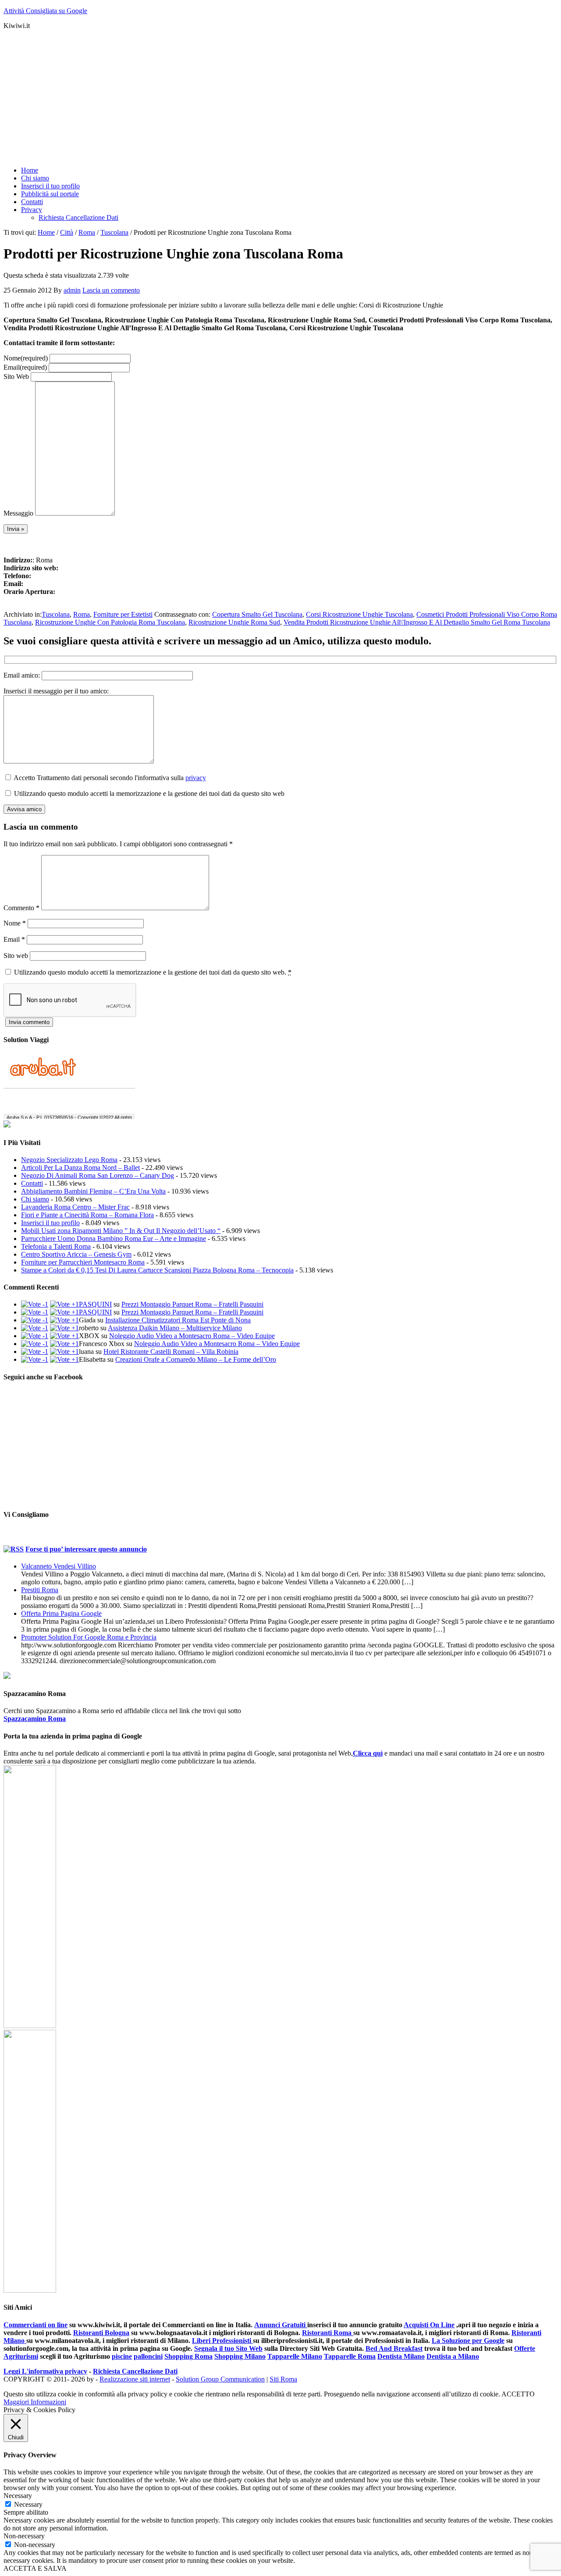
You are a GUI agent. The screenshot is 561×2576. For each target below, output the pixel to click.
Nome (26, 358)
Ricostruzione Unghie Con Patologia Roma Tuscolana (110, 622)
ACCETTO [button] (518, 2394)
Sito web (16, 956)
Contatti (32, 1183)
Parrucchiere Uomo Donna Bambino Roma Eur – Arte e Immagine (114, 1239)
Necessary (28, 2504)
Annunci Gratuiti (281, 2325)
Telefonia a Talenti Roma (56, 1246)
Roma (82, 614)
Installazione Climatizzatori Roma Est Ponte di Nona (178, 1320)
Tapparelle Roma (350, 2356)
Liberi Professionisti (222, 2341)
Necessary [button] (18, 2496)
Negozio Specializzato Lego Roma (69, 1160)
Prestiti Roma (40, 1590)
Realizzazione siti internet (135, 2379)
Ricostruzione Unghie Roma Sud (234, 622)
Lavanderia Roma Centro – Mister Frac (75, 1207)
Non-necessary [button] (24, 2536)
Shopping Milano (240, 2356)
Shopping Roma (188, 2356)
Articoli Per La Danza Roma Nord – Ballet (80, 1168)
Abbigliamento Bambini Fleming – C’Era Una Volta (93, 1191)
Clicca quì (368, 1753)
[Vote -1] (35, 1304)
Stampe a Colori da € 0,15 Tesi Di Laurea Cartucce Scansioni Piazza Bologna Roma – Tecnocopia (157, 1270)
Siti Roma (283, 2379)
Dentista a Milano (453, 2356)
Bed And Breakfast (394, 2348)
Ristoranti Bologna (101, 2333)
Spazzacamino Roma (35, 1719)
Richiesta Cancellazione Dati (135, 2371)
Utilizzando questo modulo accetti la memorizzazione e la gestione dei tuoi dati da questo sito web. (153, 972)
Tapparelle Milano (295, 2356)
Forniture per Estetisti (123, 614)
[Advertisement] (266, 98)
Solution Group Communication (220, 2379)
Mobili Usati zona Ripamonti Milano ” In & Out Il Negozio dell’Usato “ (121, 1231)
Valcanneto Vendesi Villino (59, 1566)
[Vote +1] (64, 1304)
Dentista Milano (401, 2356)
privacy (196, 778)
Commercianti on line (36, 2325)
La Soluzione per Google (468, 2341)
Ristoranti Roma (328, 2333)
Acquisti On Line (429, 2325)
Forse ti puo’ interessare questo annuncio (86, 1549)
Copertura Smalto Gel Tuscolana (257, 614)
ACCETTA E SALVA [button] (35, 2568)
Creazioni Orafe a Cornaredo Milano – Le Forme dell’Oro (196, 1359)
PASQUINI (95, 1304)
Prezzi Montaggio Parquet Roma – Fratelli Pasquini (192, 1304)
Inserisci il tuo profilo (50, 1223)
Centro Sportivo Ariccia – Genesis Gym (76, 1254)
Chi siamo (35, 1199)
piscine (122, 2356)
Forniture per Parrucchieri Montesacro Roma (83, 1262)
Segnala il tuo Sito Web (228, 2348)
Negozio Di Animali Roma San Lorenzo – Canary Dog (98, 1175)
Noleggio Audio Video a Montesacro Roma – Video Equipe (192, 1336)
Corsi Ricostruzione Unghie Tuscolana (359, 614)
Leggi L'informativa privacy (45, 2371)
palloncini (148, 2356)
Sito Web (16, 376)
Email (25, 367)
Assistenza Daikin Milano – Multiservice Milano (175, 1328)
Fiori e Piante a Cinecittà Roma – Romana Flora (87, 1215)
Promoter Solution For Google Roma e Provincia (89, 1637)
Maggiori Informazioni (35, 2402)
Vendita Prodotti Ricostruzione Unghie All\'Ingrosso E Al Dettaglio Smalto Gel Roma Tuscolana (417, 622)
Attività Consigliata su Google (45, 11)
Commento (21, 908)
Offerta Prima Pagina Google (61, 1613)
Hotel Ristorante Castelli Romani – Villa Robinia (171, 1352)
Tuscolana (56, 614)
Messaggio (18, 513)
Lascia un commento (111, 290)
